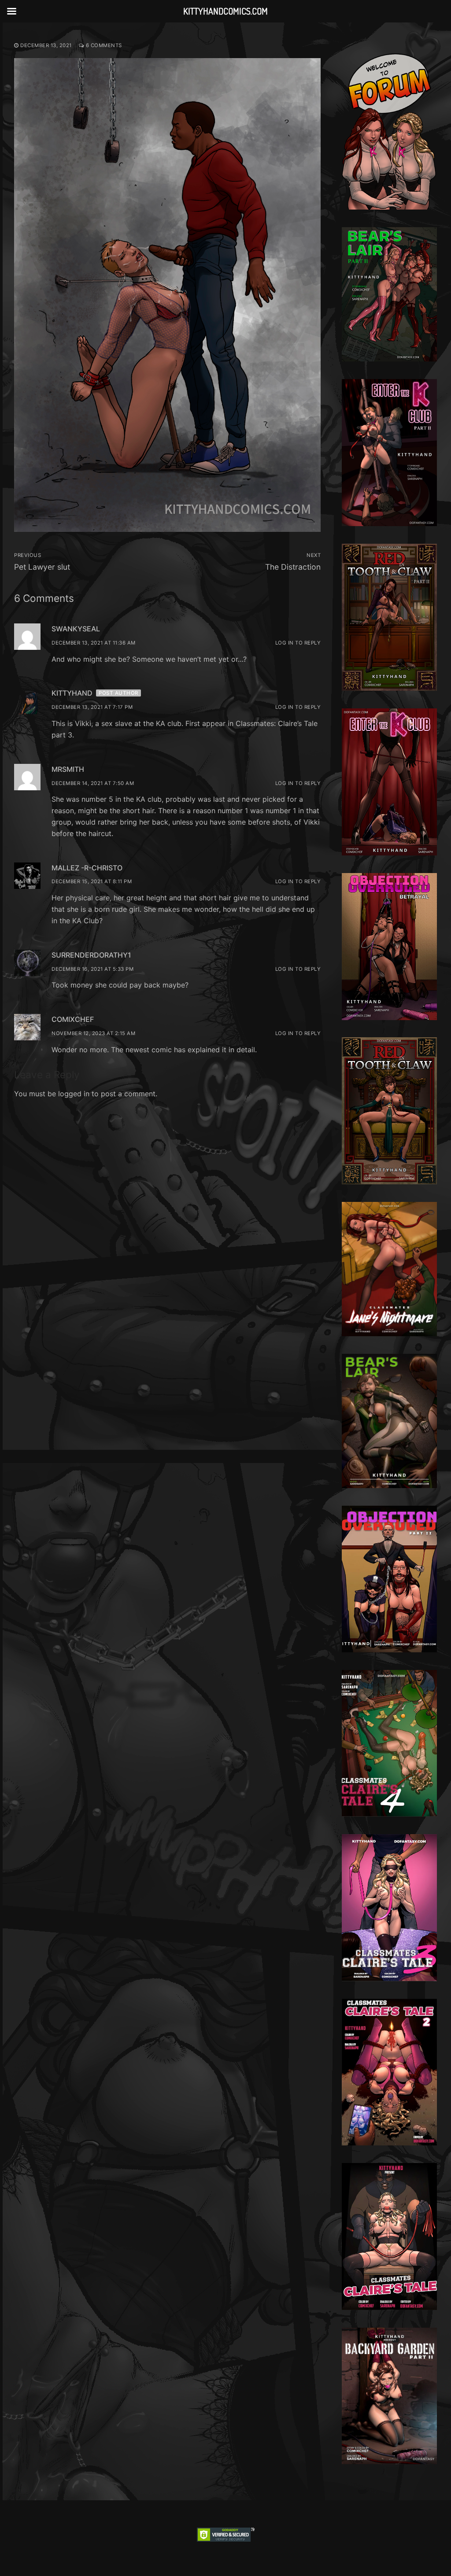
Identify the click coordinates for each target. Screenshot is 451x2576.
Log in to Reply (298, 643)
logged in (74, 1094)
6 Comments (103, 45)
